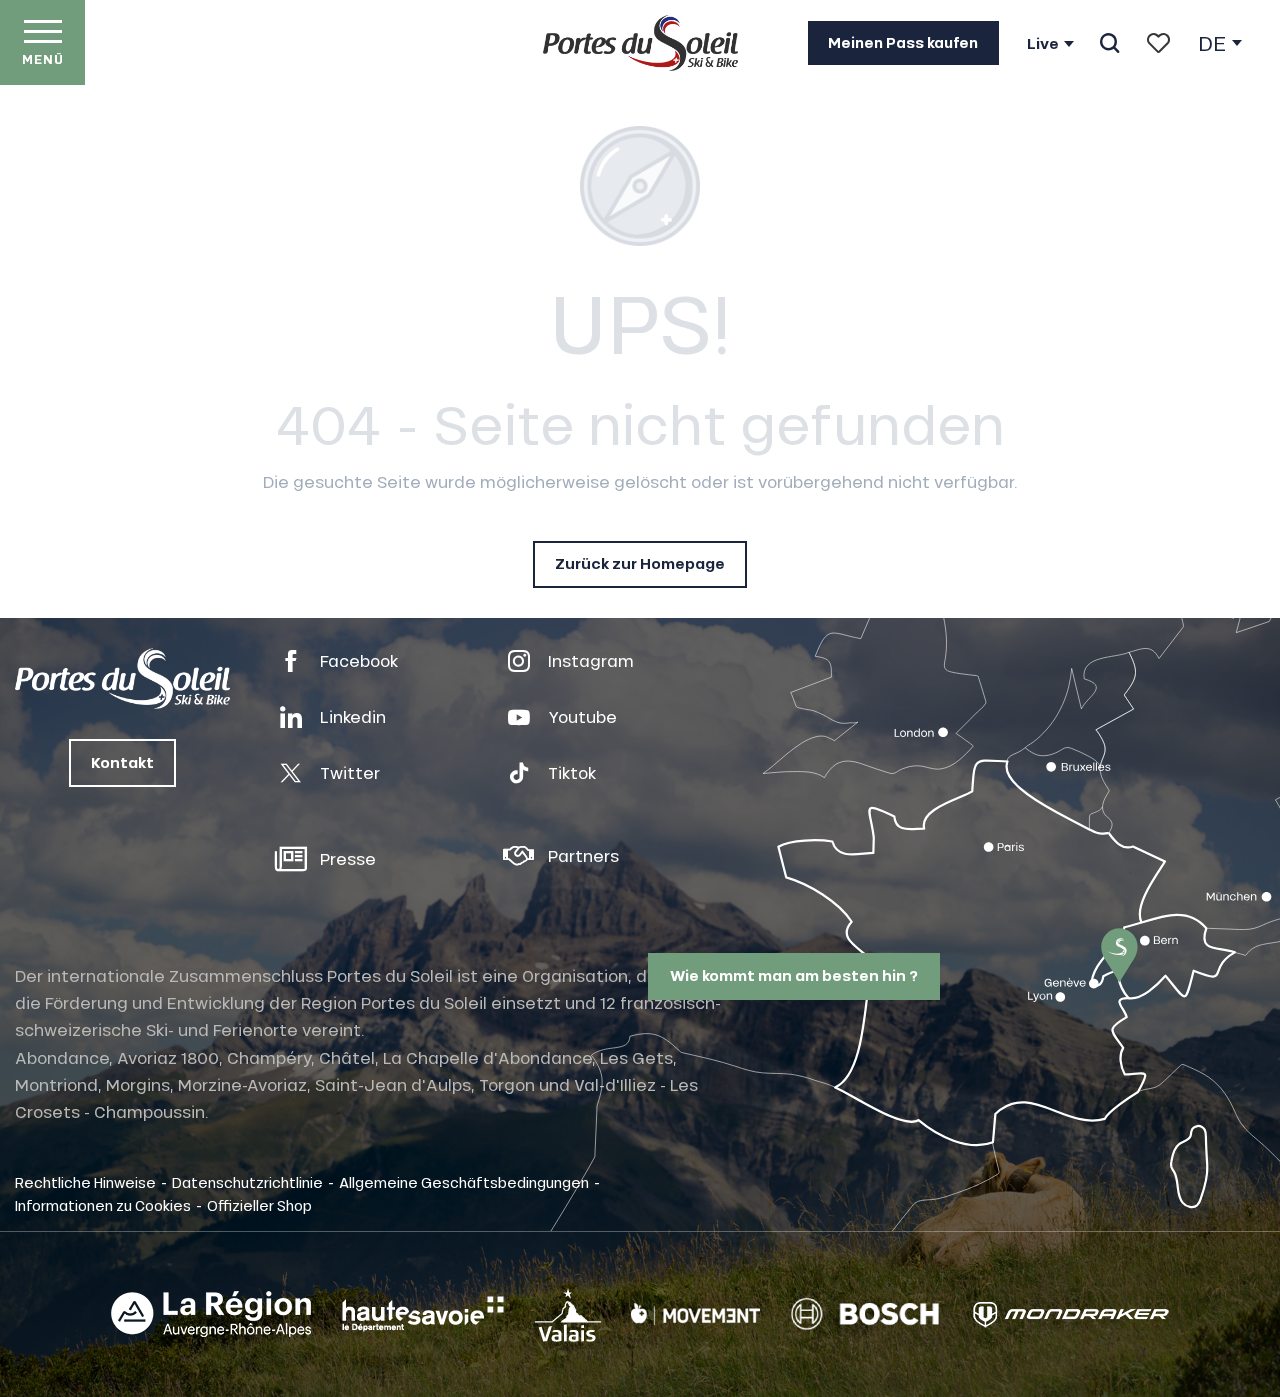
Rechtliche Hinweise (85, 1182)
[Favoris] (1158, 43)
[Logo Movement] (695, 1314)
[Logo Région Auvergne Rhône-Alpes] (211, 1314)
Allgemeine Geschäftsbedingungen (464, 1182)
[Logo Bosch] (865, 1314)
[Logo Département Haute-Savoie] (423, 1314)
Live (1043, 44)
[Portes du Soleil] (640, 43)
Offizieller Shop (259, 1205)
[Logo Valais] (568, 1314)
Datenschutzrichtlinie (247, 1182)
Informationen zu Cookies (103, 1205)
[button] (1109, 43)
